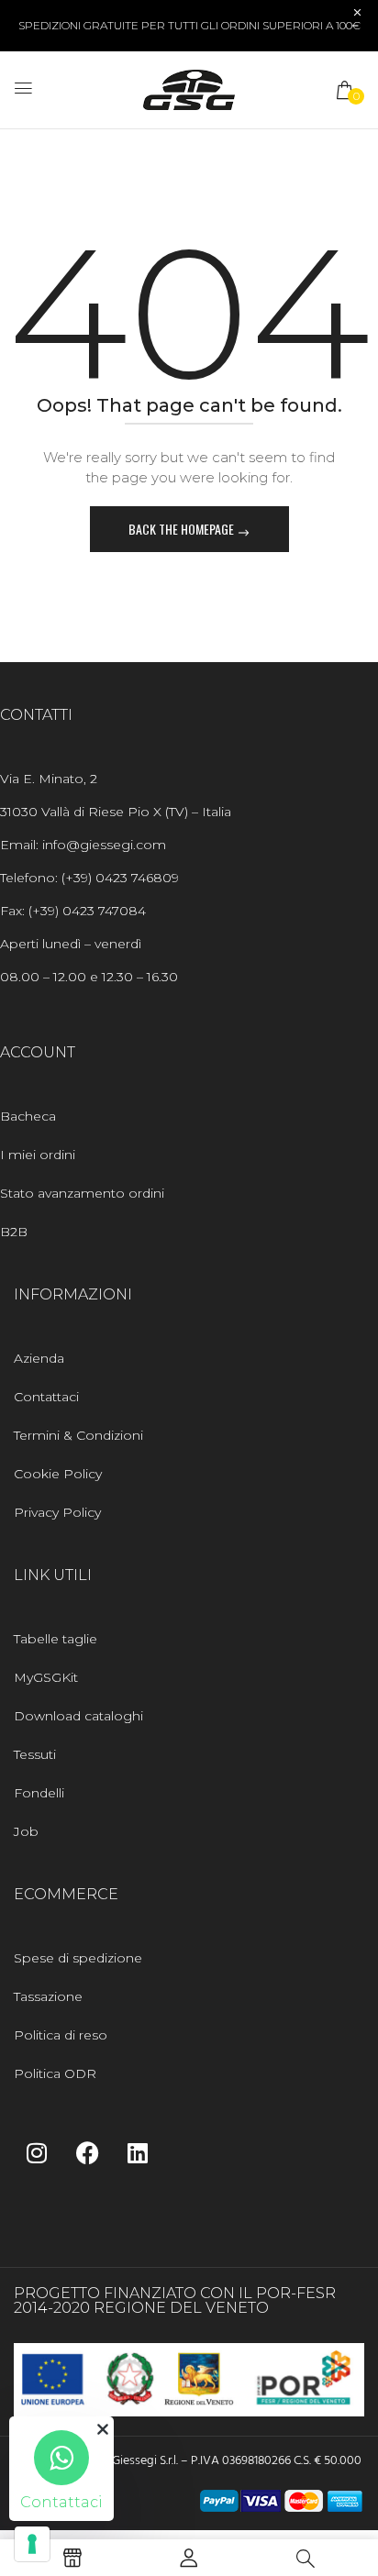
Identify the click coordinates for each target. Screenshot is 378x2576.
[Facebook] (87, 2152)
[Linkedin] (138, 2152)
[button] (346, 90)
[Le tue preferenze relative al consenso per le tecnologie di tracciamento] (32, 2544)
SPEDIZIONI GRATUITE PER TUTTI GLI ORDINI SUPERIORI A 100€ (189, 25)
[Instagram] (37, 2152)
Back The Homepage (183, 529)
